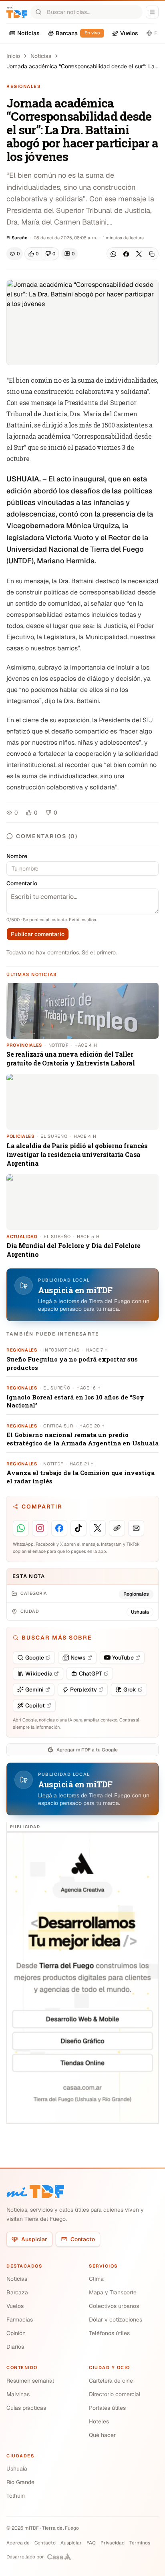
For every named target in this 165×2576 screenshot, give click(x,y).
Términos (140, 2543)
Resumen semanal (30, 2381)
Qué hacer (102, 2435)
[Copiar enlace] (152, 254)
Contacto (83, 2239)
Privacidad (113, 2543)
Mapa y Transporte (113, 2292)
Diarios (15, 2347)
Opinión (16, 2333)
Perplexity (84, 1690)
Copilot (35, 1705)
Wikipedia (39, 1674)
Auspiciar (34, 2239)
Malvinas (18, 2394)
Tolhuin (16, 2496)
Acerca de (18, 2543)
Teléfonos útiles (109, 2333)
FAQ (91, 2543)
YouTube (123, 1658)
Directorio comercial (115, 2394)
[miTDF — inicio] (35, 2192)
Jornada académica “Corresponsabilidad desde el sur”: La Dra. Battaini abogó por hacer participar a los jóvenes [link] (80, 67)
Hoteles (99, 2421)
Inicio (13, 56)
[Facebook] (126, 254)
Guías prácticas (26, 2408)
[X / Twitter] (139, 254)
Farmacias (20, 2320)
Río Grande (20, 2482)
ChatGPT (91, 1674)
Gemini (34, 1690)
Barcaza (17, 2292)
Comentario (22, 883)
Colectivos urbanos (114, 2306)
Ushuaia (17, 2469)
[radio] (33, 254)
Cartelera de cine (111, 2381)
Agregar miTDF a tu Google (87, 1750)
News (78, 1658)
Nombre (17, 856)
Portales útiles (107, 2408)
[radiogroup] (42, 254)
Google (35, 1658)
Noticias (41, 56)
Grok (130, 1690)
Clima (96, 2279)
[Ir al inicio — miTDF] (17, 12)
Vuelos (15, 2306)
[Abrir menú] (152, 12)
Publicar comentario (38, 934)
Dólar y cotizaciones (116, 2320)
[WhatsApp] (113, 254)
